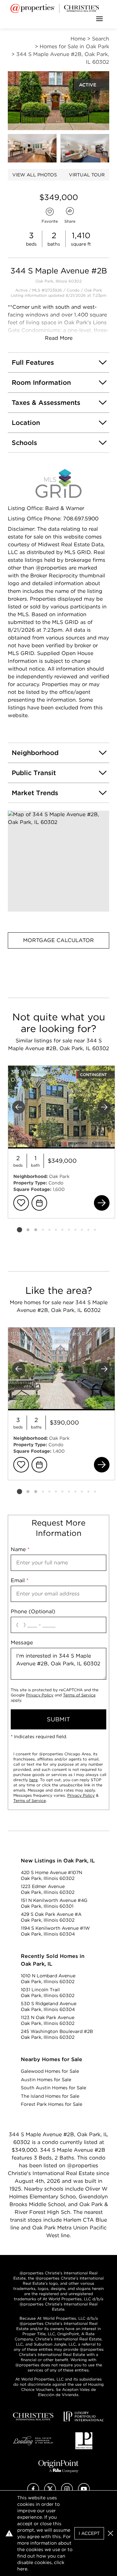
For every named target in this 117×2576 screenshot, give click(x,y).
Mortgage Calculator (58, 940)
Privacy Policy (40, 1695)
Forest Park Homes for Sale (52, 2104)
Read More (59, 338)
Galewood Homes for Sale (50, 2071)
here (33, 1780)
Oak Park (93, 290)
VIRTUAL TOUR (87, 175)
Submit (58, 1719)
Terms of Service (79, 1695)
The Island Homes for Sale (50, 2096)
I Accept (89, 2533)
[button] (58, 861)
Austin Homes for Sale (46, 2080)
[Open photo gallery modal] (32, 148)
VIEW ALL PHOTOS (35, 175)
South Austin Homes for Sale (53, 2088)
